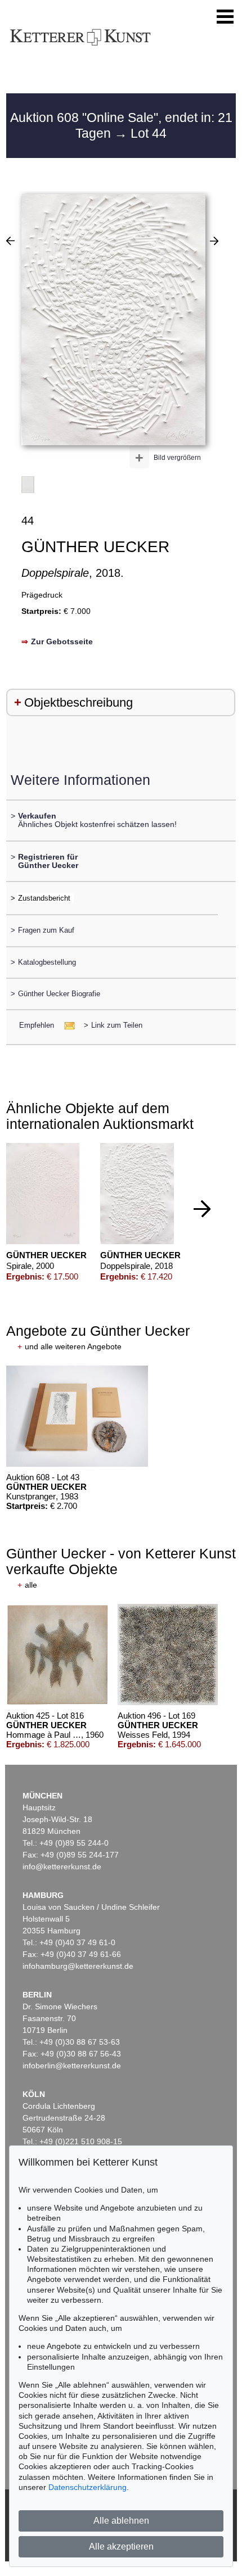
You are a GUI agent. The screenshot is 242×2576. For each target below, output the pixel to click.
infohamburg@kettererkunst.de (78, 1966)
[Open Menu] (225, 17)
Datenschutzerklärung (88, 2487)
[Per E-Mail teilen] (66, 1025)
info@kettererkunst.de (62, 1867)
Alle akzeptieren (121, 2546)
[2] (214, 241)
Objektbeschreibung (79, 702)
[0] (10, 241)
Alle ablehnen (121, 2521)
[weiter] (202, 1209)
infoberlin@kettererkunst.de (72, 2066)
